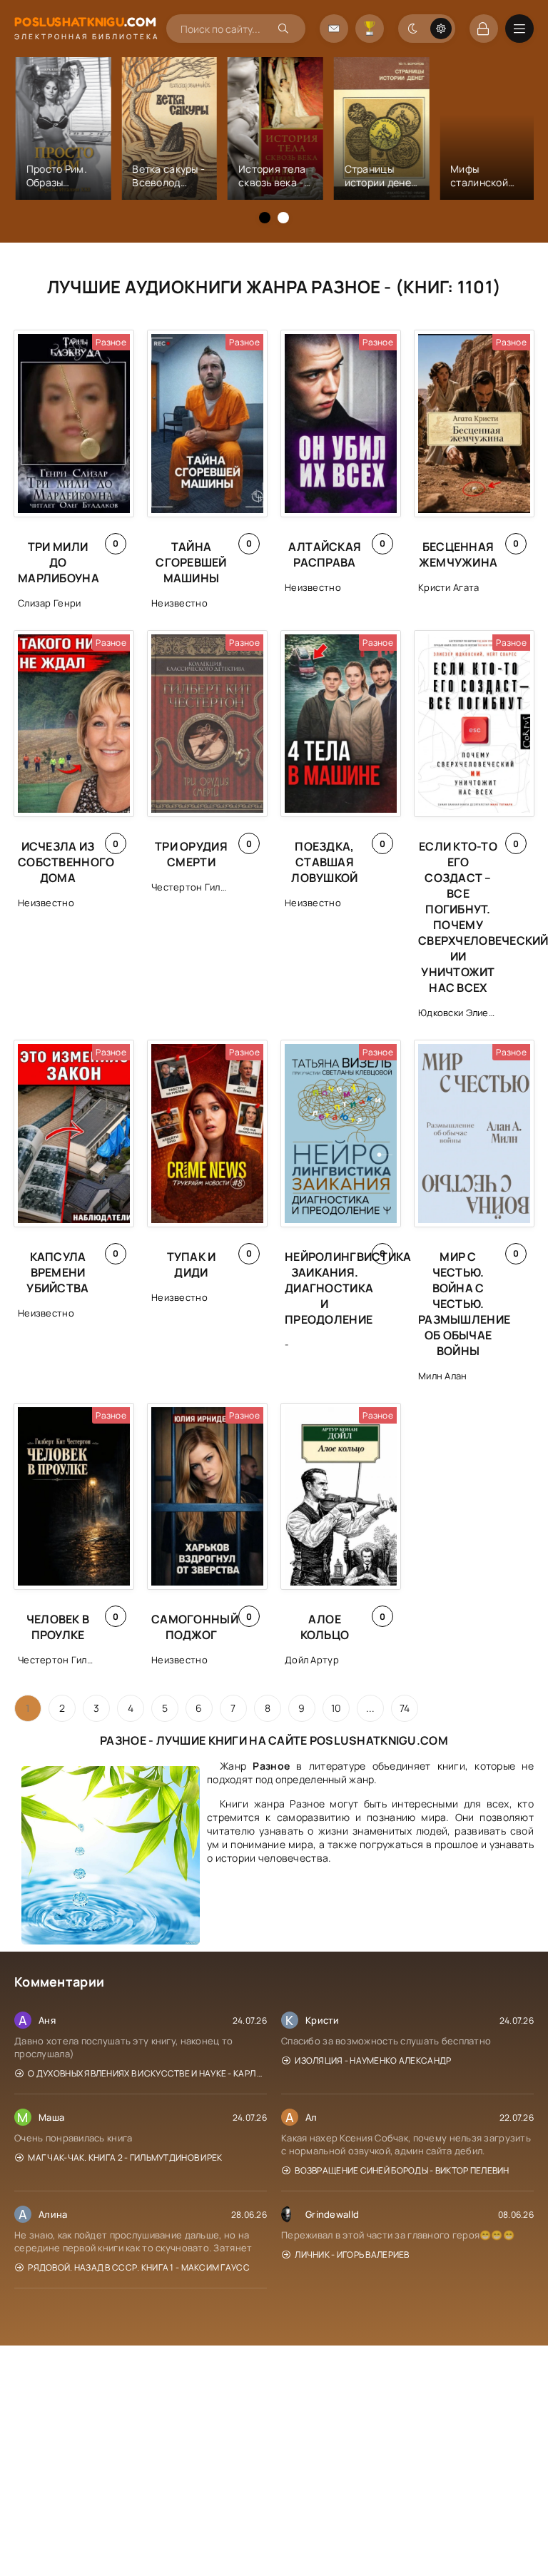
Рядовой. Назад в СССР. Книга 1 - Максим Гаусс (139, 2267)
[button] (265, 218)
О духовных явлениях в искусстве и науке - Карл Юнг (147, 2073)
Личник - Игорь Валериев (352, 2255)
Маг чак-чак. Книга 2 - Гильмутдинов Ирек (125, 2157)
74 (405, 1708)
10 (336, 1708)
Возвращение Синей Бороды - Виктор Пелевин (402, 2170)
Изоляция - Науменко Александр (373, 2060)
